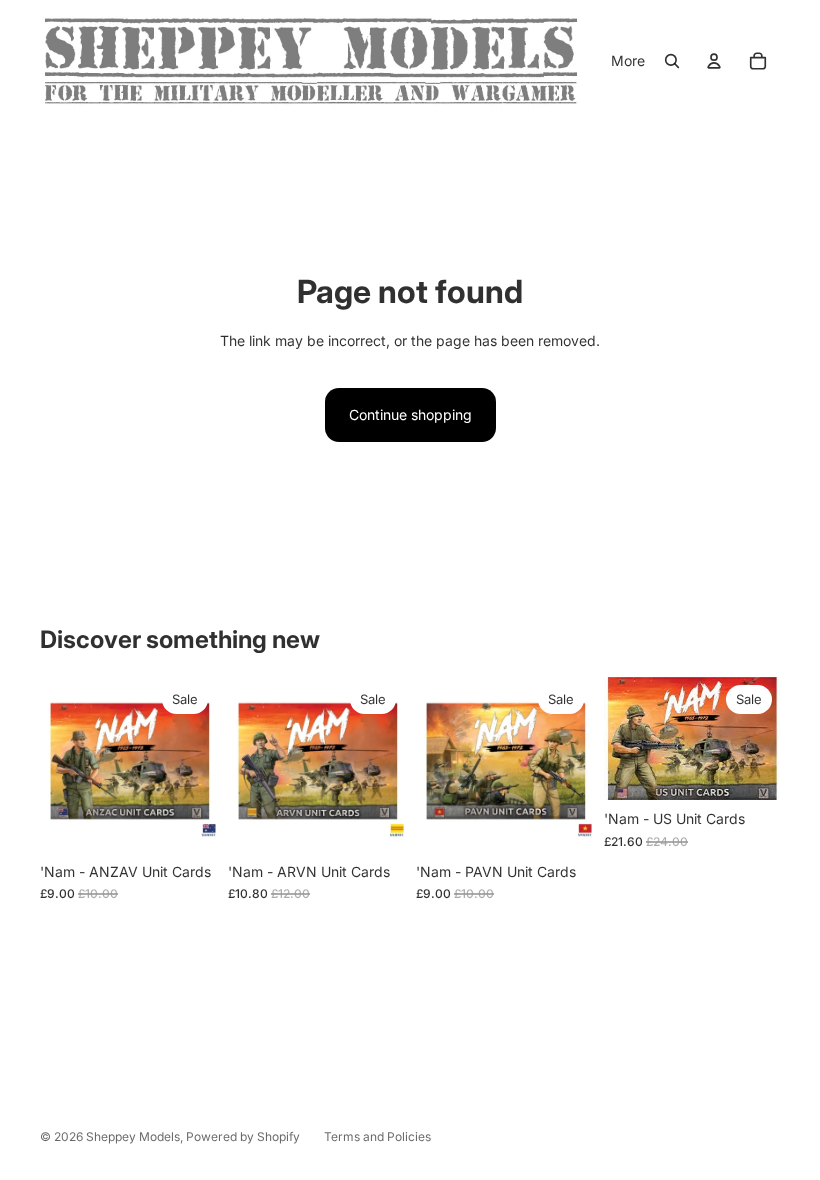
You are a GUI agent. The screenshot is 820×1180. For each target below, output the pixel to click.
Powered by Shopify (243, 1136)
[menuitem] (628, 61)
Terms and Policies (377, 1136)
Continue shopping (410, 414)
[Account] (714, 61)
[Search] (672, 61)
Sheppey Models (133, 1136)
